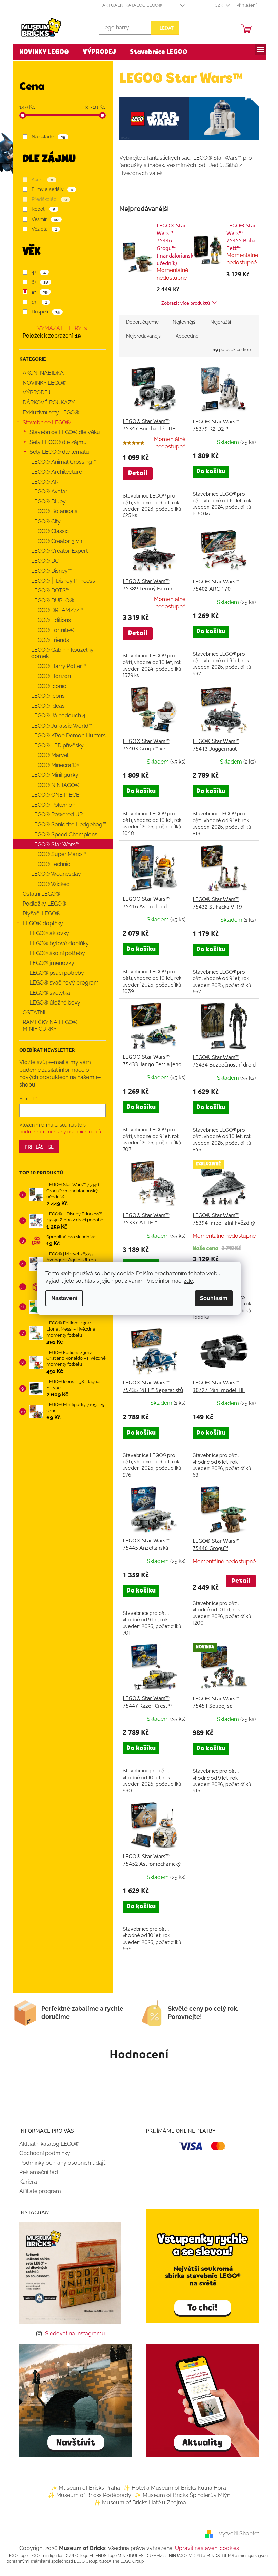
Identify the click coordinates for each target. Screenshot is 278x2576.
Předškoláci (47, 199)
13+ (37, 302)
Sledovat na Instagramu (73, 2334)
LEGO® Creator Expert (57, 551)
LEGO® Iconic (46, 686)
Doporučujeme (140, 322)
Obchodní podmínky (42, 2153)
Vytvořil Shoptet (236, 2533)
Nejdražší (218, 322)
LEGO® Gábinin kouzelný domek (60, 653)
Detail (135, 473)
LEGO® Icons (45, 696)
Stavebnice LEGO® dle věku (62, 432)
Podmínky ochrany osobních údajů (60, 2163)
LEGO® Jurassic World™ (59, 726)
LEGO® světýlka (47, 993)
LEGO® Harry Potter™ (56, 666)
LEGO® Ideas (45, 706)
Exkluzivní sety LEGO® (48, 413)
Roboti (41, 209)
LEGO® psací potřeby (54, 973)
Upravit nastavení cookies (204, 2548)
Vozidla (42, 229)
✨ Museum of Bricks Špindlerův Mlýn (180, 2495)
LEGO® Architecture (54, 472)
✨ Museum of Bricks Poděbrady (87, 2495)
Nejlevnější (182, 322)
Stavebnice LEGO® (44, 422)
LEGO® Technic (48, 864)
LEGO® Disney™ (49, 571)
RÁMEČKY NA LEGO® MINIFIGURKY (47, 1026)
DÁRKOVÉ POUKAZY (46, 402)
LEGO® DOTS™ (48, 591)
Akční (40, 180)
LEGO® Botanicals (52, 511)
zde (186, 1281)
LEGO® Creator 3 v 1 (54, 541)
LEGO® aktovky (47, 933)
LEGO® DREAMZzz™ (54, 610)
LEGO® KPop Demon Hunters (66, 736)
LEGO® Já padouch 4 (56, 716)
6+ (37, 282)
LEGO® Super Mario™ (56, 854)
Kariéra (25, 2182)
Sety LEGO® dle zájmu (55, 442)
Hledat (162, 28)
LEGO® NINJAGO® (53, 785)
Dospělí (43, 312)
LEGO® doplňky (40, 923)
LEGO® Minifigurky (52, 775)
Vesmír (43, 219)
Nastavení (62, 1298)
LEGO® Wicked (48, 884)
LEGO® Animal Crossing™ (61, 462)
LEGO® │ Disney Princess (60, 581)
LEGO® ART (44, 482)
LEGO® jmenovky (49, 963)
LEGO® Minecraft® (52, 765)
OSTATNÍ (31, 1012)
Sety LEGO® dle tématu (57, 452)
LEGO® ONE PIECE (53, 795)
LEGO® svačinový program (61, 983)
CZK (217, 5)
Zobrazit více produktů (183, 303)
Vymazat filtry (57, 328)
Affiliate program (37, 2191)
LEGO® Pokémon (51, 805)
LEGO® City (43, 521)
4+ (36, 272)
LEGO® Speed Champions (62, 835)
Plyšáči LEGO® (39, 914)
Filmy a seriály (50, 189)
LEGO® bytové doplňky (56, 943)
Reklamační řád (36, 2172)
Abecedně (184, 336)
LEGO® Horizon (48, 676)
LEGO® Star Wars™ (53, 844)
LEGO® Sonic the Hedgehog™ (66, 824)
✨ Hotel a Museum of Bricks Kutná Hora (172, 2488)
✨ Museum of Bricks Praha (83, 2488)
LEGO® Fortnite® (50, 630)
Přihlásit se (36, 1147)
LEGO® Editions (48, 620)
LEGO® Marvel (47, 755)
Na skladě (46, 137)
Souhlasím (211, 1298)
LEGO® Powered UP (54, 815)
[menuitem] (42, 52)
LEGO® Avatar (47, 492)
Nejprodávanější (141, 336)
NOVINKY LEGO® (42, 383)
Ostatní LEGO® (39, 894)
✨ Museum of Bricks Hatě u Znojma (137, 2503)
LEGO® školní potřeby (55, 953)
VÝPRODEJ (34, 393)
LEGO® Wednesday (53, 874)
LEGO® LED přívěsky (55, 745)
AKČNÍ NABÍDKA (41, 373)
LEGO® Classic (47, 531)
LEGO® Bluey (46, 501)
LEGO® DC (42, 561)
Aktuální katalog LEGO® (130, 5)
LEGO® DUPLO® (50, 600)
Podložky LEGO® (42, 904)
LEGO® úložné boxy (52, 1003)
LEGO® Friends (47, 640)
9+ (37, 292)
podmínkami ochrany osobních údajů (57, 1132)
